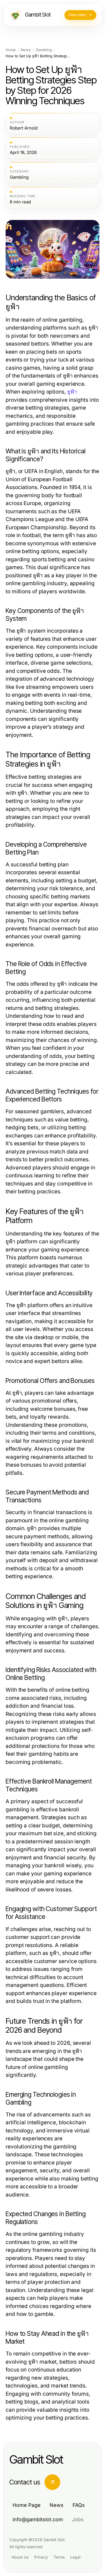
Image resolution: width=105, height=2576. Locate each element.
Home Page (27, 2505)
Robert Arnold (24, 128)
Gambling (44, 50)
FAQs (79, 2505)
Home (11, 50)
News (26, 50)
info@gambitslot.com (38, 2519)
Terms (59, 2557)
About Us (20, 2557)
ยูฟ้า (72, 392)
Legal (75, 2557)
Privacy (41, 2557)
